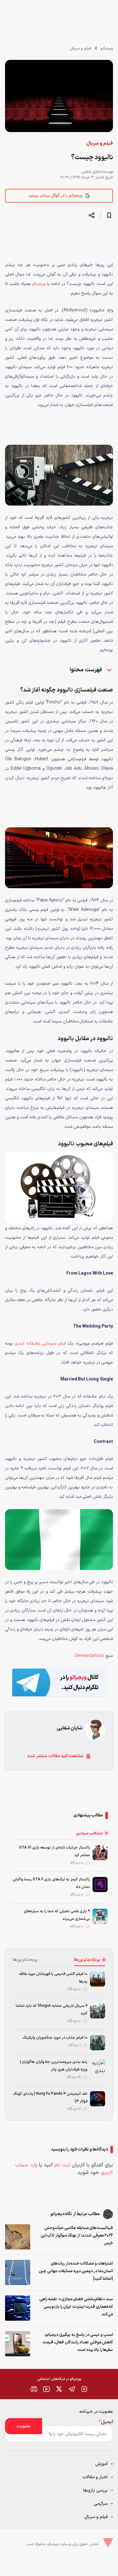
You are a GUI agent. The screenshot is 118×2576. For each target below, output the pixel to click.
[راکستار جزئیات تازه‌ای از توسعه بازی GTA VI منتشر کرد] (100, 1853)
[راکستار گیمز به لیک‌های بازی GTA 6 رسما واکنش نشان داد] (100, 1884)
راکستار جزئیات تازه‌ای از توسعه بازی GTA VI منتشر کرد (55, 1851)
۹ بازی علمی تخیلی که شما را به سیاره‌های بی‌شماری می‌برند (57, 1915)
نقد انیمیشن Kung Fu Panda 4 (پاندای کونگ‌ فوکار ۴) (50, 2098)
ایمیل (106, 2422)
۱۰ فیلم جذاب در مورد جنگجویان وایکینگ (55, 2038)
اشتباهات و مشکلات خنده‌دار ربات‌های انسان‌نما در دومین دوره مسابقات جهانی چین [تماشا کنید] (76, 2271)
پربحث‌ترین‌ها (25, 1960)
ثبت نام (62, 2165)
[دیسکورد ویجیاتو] (34, 2389)
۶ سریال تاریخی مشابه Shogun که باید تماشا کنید (52, 2010)
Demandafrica (89, 1656)
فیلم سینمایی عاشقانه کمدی (40, 1343)
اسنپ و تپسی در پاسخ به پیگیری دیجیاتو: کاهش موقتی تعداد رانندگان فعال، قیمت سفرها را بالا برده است (78, 2342)
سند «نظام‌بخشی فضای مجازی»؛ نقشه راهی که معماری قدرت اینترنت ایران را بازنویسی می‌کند (76, 2307)
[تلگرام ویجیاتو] (72, 2389)
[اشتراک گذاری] (92, 215)
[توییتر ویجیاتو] (59, 2389)
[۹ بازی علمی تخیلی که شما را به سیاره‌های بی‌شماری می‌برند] (100, 1916)
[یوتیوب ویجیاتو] (47, 2389)
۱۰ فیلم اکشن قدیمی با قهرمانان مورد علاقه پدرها (53, 1978)
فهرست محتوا (86, 670)
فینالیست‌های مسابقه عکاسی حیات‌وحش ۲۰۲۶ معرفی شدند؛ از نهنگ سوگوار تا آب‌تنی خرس (77, 2236)
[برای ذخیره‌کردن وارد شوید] (109, 215)
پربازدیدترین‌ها (87, 1960)
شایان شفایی (91, 172)
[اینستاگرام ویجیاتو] (84, 2389)
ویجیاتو (107, 49)
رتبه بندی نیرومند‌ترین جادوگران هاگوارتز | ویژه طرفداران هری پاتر (54, 2066)
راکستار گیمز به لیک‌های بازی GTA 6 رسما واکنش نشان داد (51, 1883)
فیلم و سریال (81, 49)
